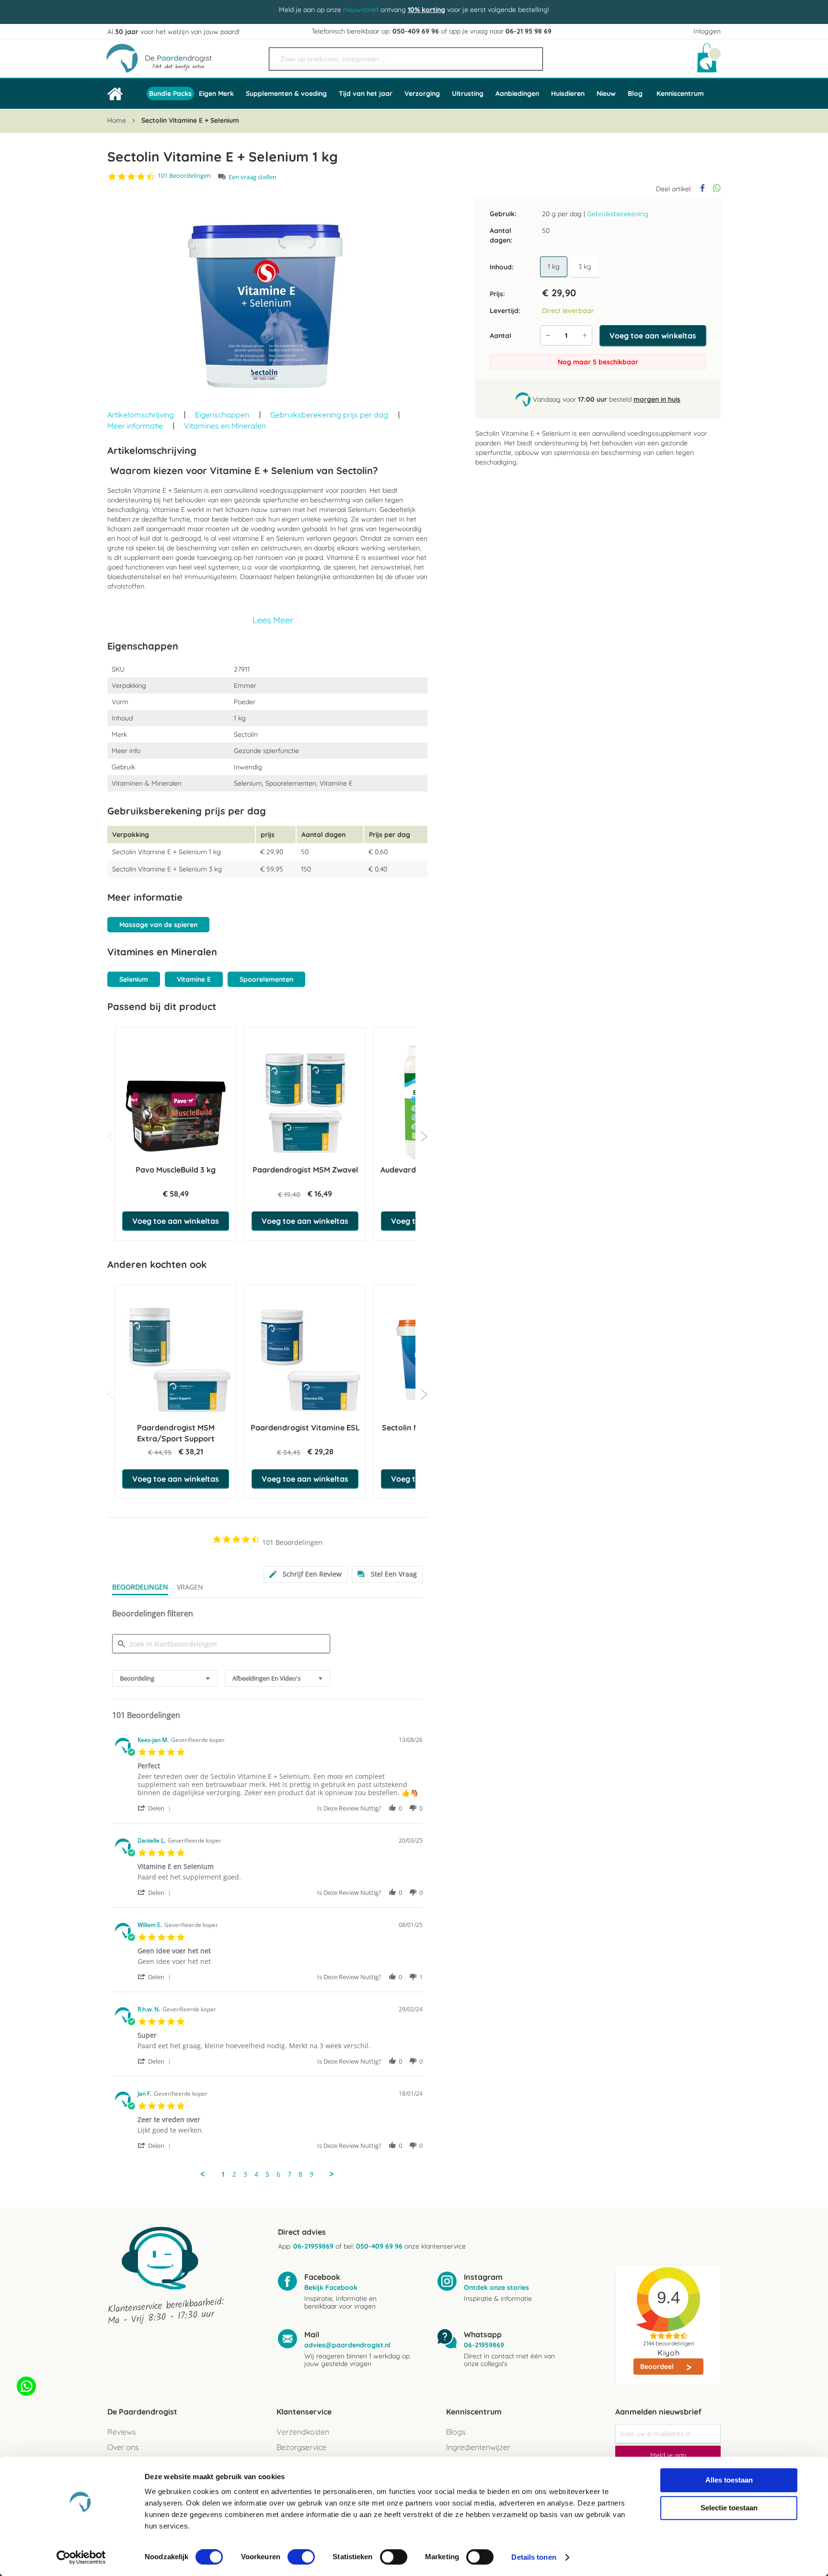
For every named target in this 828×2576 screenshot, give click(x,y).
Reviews (121, 2432)
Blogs (456, 2432)
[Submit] (531, 55)
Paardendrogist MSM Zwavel (305, 1170)
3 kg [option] (585, 267)
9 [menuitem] (311, 2174)
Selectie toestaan (729, 2508)
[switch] (301, 2558)
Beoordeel (658, 2367)
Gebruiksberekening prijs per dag (329, 415)
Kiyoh (669, 2353)
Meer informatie (135, 426)
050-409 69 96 (416, 31)
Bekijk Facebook (331, 2287)
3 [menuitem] (245, 2174)
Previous (111, 1137)
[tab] (305, 1574)
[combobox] (406, 59)
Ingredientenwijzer (478, 2447)
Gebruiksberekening (618, 214)
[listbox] (571, 267)
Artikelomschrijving (141, 415)
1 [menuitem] (223, 2174)
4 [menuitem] (256, 2174)
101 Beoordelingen (184, 176)
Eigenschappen (222, 415)
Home (117, 120)
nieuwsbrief (361, 10)
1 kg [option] (554, 267)
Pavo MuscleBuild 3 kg (176, 1170)
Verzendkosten (303, 2432)
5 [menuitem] (267, 2174)
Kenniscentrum (680, 93)
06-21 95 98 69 (529, 31)
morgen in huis (657, 399)
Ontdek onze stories (496, 2287)
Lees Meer (273, 620)
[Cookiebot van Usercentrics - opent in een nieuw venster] (81, 2557)
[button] (156, 1808)
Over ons (123, 2447)
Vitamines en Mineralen (225, 426)
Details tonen (534, 2557)
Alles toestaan (729, 2480)
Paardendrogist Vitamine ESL (305, 1427)
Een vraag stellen (253, 177)
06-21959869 (313, 2246)
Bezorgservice (301, 2447)
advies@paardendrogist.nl (347, 2345)
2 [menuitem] (234, 2174)
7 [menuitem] (289, 2174)
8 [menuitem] (300, 2174)
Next (424, 1137)
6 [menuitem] (278, 2174)
